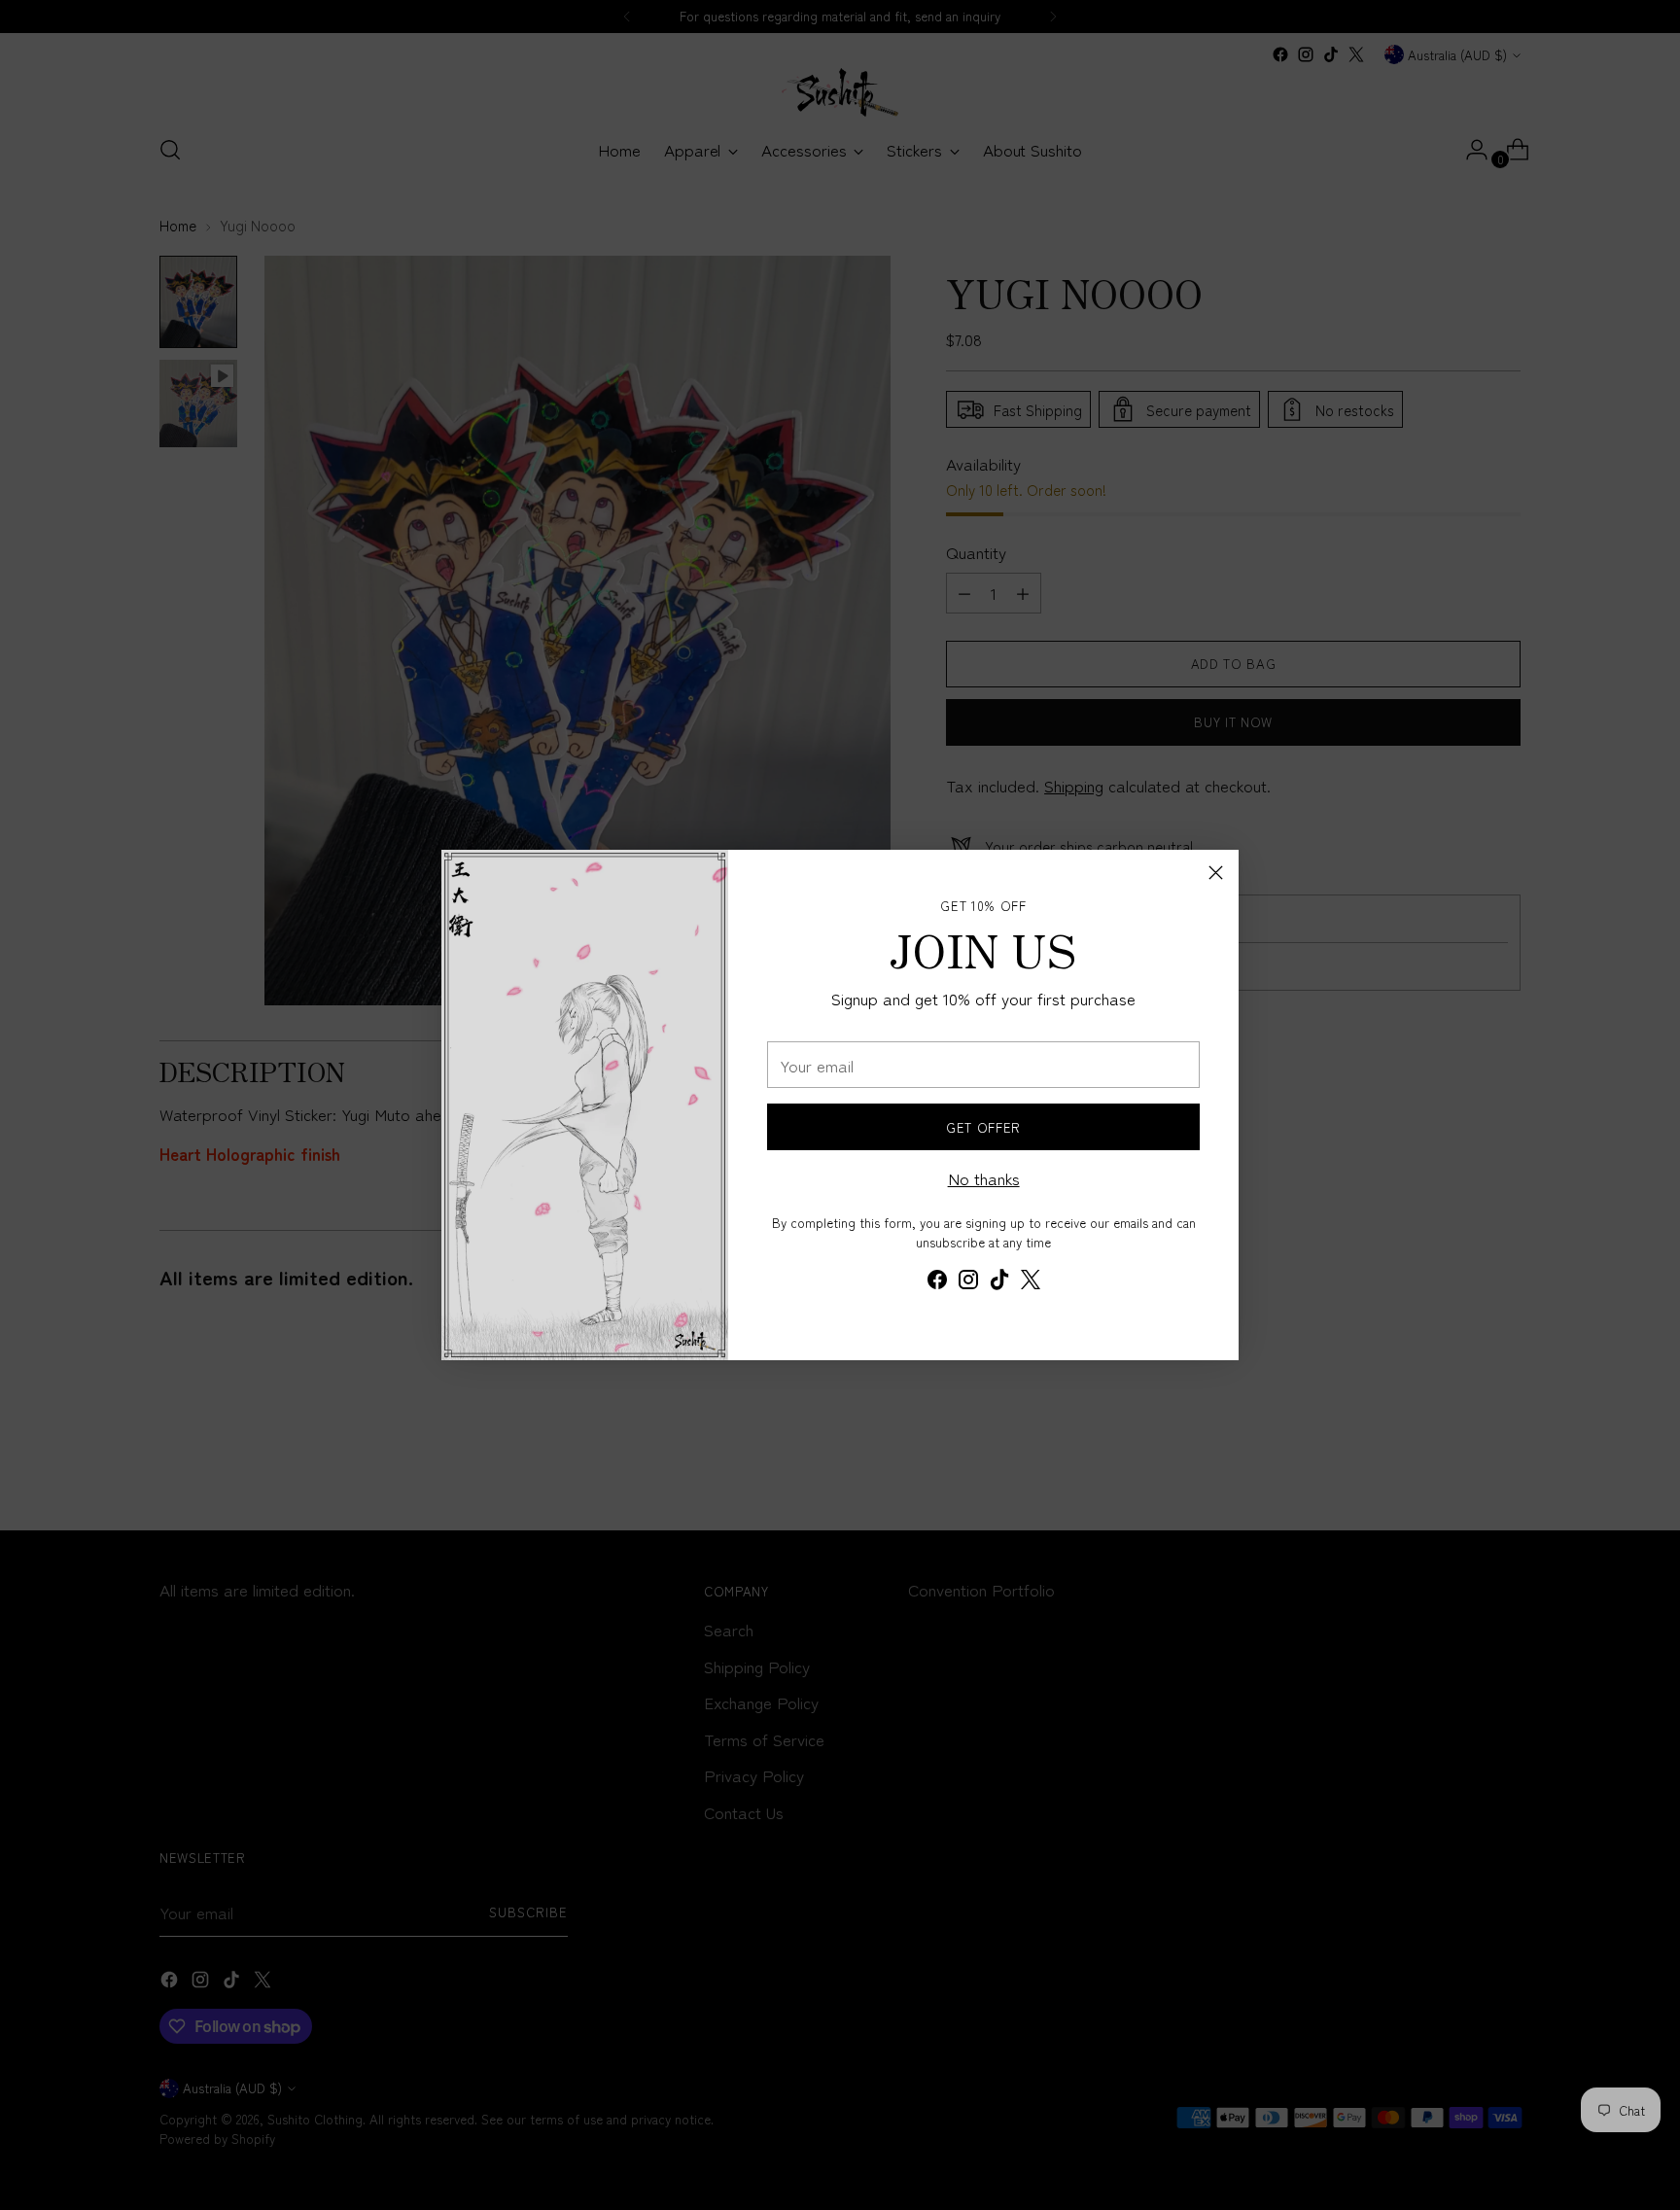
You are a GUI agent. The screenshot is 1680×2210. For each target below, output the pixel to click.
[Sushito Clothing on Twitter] (1031, 1282)
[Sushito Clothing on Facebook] (937, 1282)
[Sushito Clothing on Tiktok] (999, 1282)
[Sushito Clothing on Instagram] (968, 1282)
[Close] (1216, 873)
